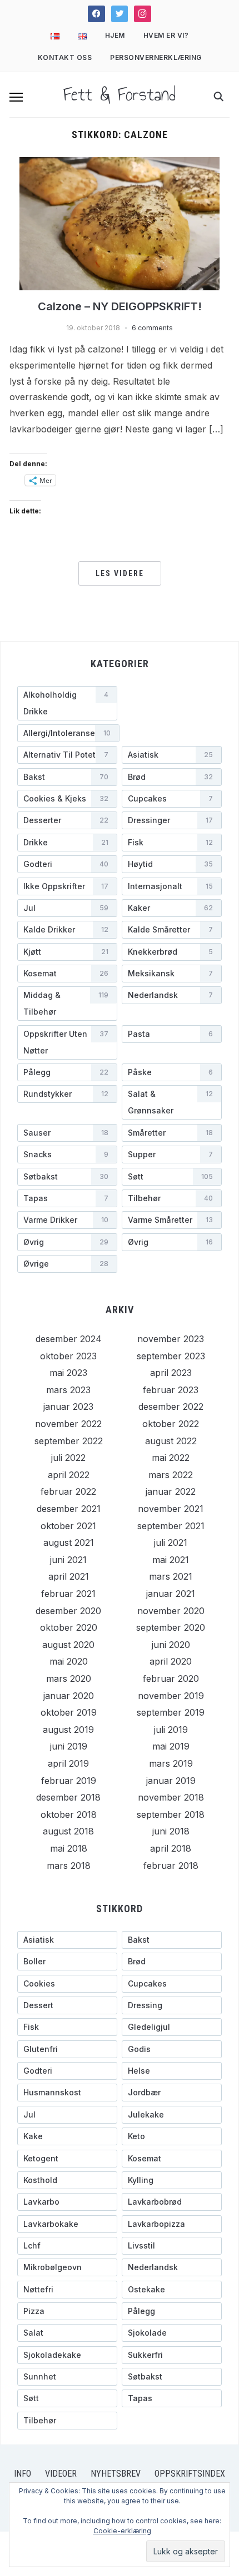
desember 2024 (69, 1339)
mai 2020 (69, 1661)
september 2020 (171, 1627)
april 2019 (68, 1763)
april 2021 (69, 1576)
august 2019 (68, 1730)
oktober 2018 (69, 1814)
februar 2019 (69, 1781)
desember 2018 (68, 1797)
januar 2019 (171, 1781)
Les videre (120, 573)
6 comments (152, 328)
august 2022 (171, 1441)
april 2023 (171, 1373)
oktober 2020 (69, 1627)
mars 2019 (171, 1763)
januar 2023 (68, 1407)
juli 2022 (68, 1458)
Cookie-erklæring (122, 2531)
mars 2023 (68, 1390)
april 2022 (69, 1475)
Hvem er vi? (166, 35)
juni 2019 (69, 1746)
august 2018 (68, 1831)
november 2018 (171, 1797)
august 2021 (69, 1542)
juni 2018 (171, 1831)
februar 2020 (171, 1678)
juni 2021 (68, 1560)
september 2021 (171, 1526)
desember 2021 (69, 1509)
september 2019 (171, 1712)
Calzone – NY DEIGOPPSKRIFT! (120, 306)
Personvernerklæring (156, 57)
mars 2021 (171, 1576)
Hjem (115, 35)
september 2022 (69, 1441)
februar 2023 (171, 1390)
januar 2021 (171, 1594)
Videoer (61, 2474)
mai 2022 (171, 1458)
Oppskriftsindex (190, 2474)
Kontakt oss (65, 57)
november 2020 (171, 1611)
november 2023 (171, 1339)
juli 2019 (171, 1730)
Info (23, 2474)
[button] (16, 97)
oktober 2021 (68, 1526)
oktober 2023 (68, 1356)
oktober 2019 (69, 1712)
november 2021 (171, 1509)
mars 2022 (171, 1475)
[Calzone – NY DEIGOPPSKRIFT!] (120, 223)
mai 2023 (68, 1373)
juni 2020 (171, 1645)
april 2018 (171, 1848)
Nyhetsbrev (116, 2474)
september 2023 (171, 1356)
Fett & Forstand (120, 94)
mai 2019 (171, 1746)
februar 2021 (68, 1594)
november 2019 (171, 1696)
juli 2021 (171, 1542)
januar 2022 (171, 1491)
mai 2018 (69, 1848)
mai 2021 (171, 1560)
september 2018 (171, 1814)
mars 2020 (69, 1678)
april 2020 (171, 1661)
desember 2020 (68, 1611)
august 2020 (68, 1645)
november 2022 (68, 1424)
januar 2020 (69, 1696)
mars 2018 (69, 1866)
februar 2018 (171, 1866)
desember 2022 (171, 1407)
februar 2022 (68, 1491)
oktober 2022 (171, 1424)
